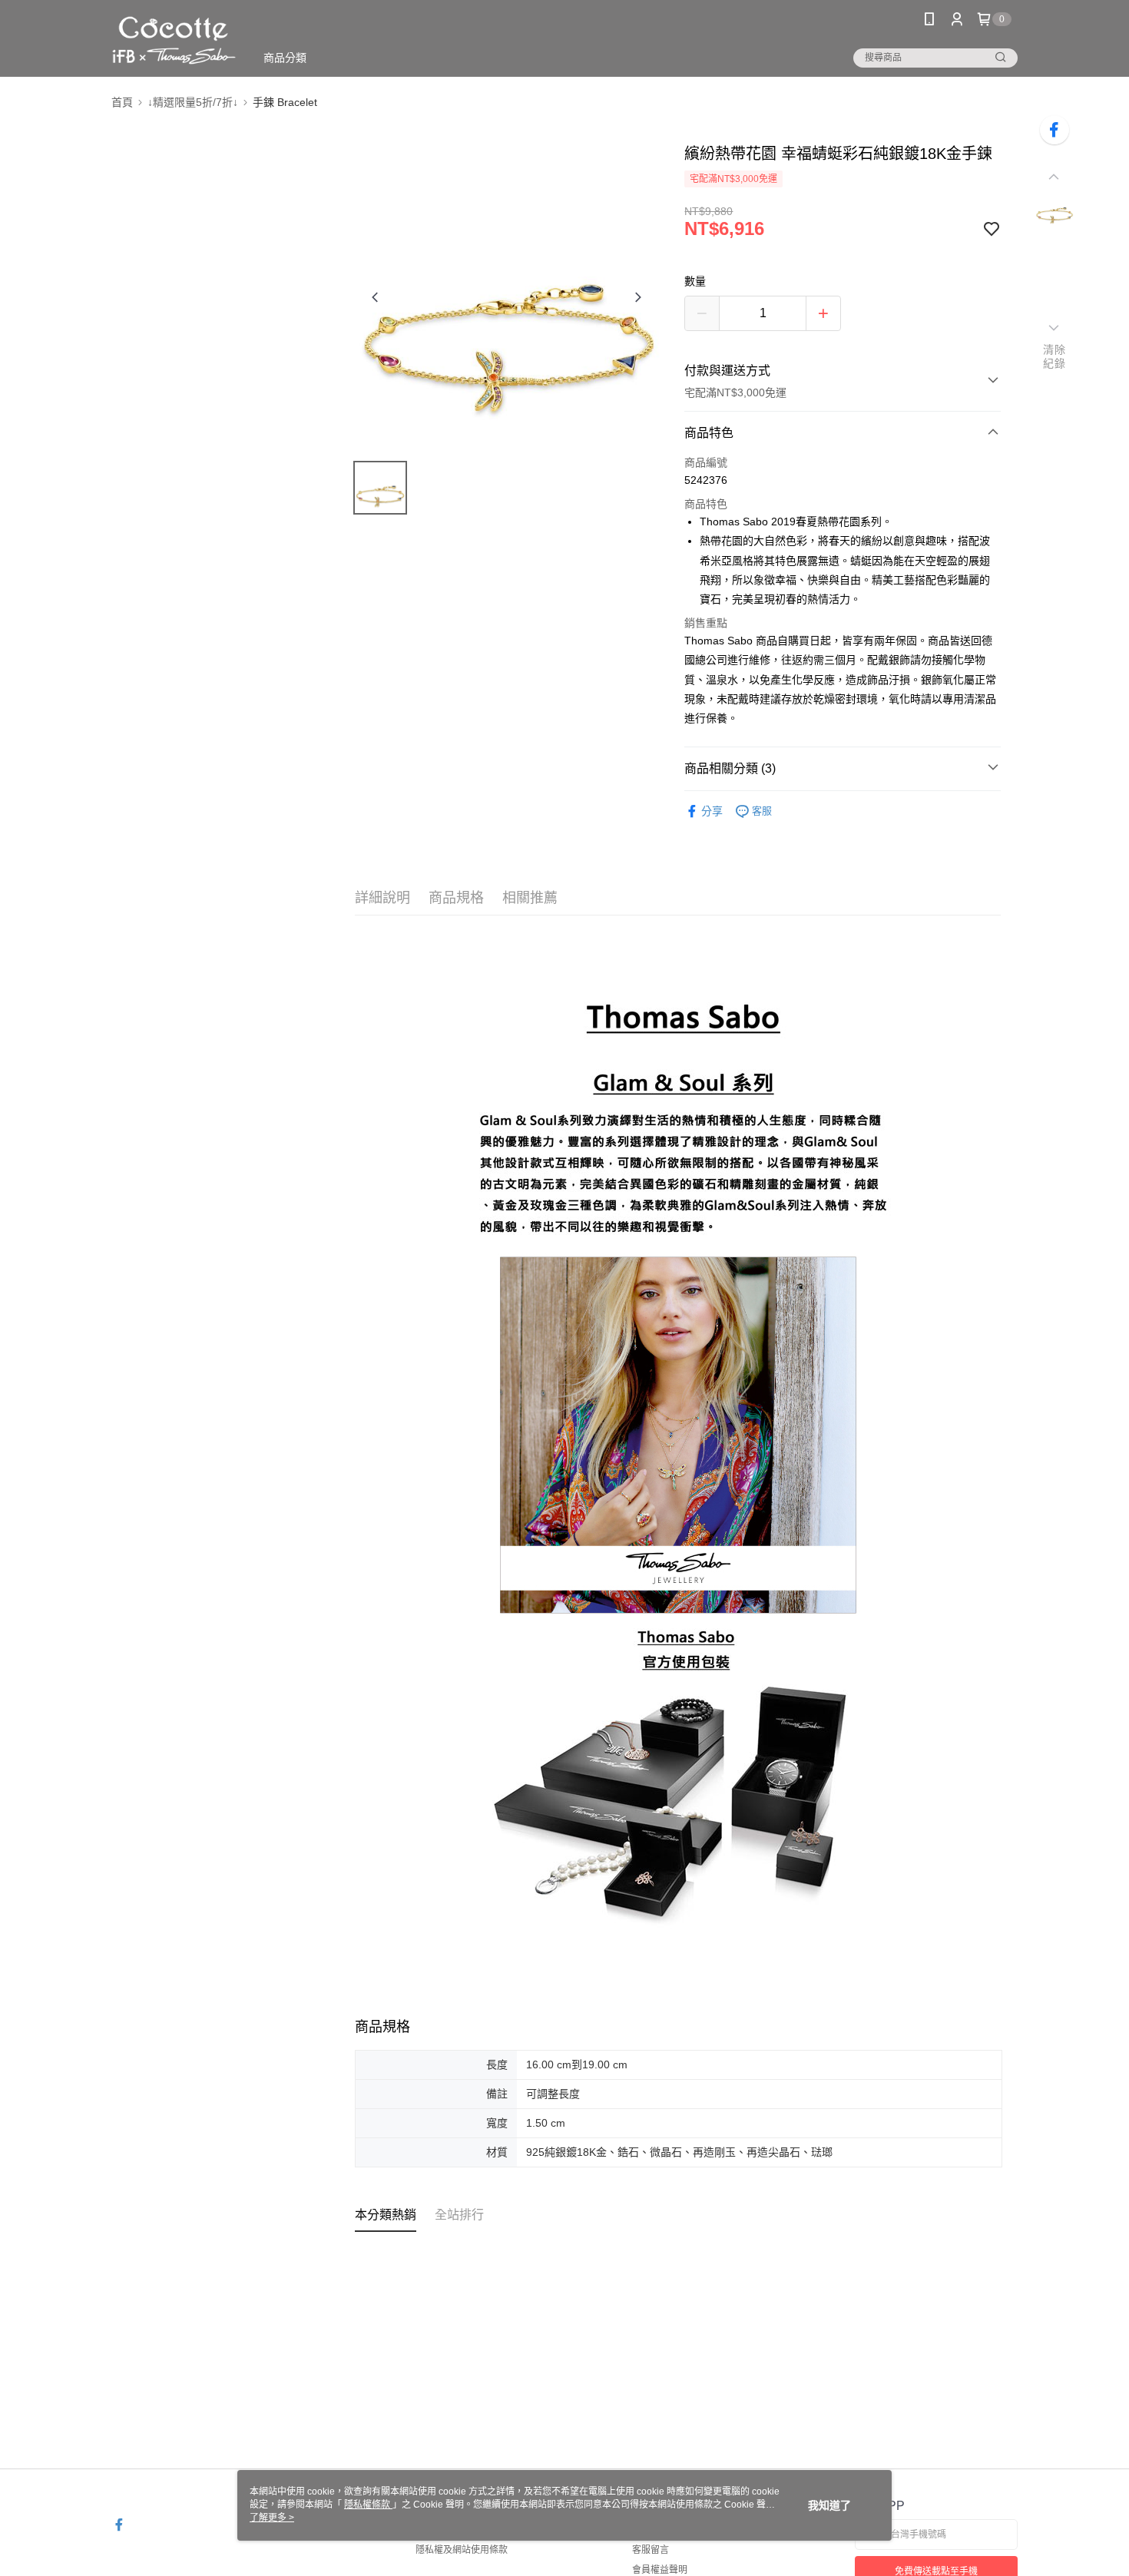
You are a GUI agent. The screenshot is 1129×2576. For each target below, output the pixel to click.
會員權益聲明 (660, 2570)
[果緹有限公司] (174, 40)
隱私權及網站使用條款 (462, 2550)
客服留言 (651, 2550)
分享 (712, 811)
